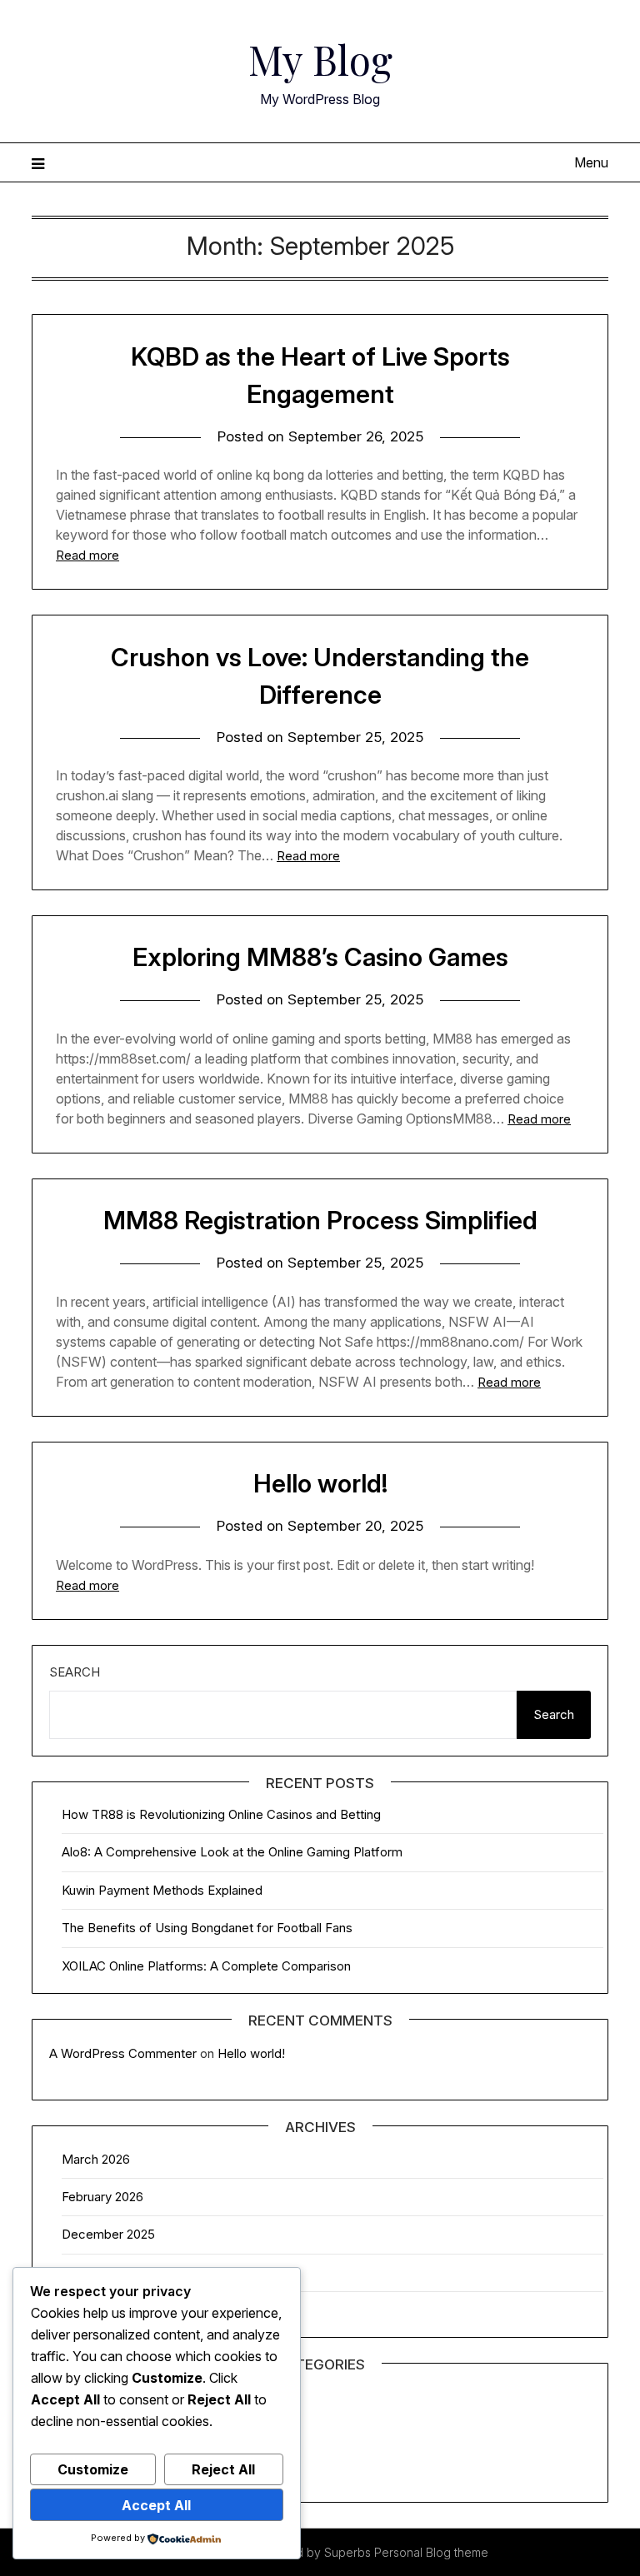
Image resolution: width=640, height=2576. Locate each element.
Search (75, 1672)
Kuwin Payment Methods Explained (162, 1890)
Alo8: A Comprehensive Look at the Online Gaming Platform (232, 1852)
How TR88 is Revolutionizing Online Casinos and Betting (221, 1814)
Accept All (156, 2505)
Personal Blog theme (431, 2552)
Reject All (223, 2469)
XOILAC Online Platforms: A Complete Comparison (206, 1966)
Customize (93, 2469)
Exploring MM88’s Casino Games (320, 957)
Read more (87, 555)
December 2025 (108, 2234)
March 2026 (96, 2159)
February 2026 (102, 2197)
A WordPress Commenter (123, 2053)
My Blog (320, 59)
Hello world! (320, 1483)
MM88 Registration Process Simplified (320, 1220)
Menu (591, 162)
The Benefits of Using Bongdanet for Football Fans (207, 1928)
